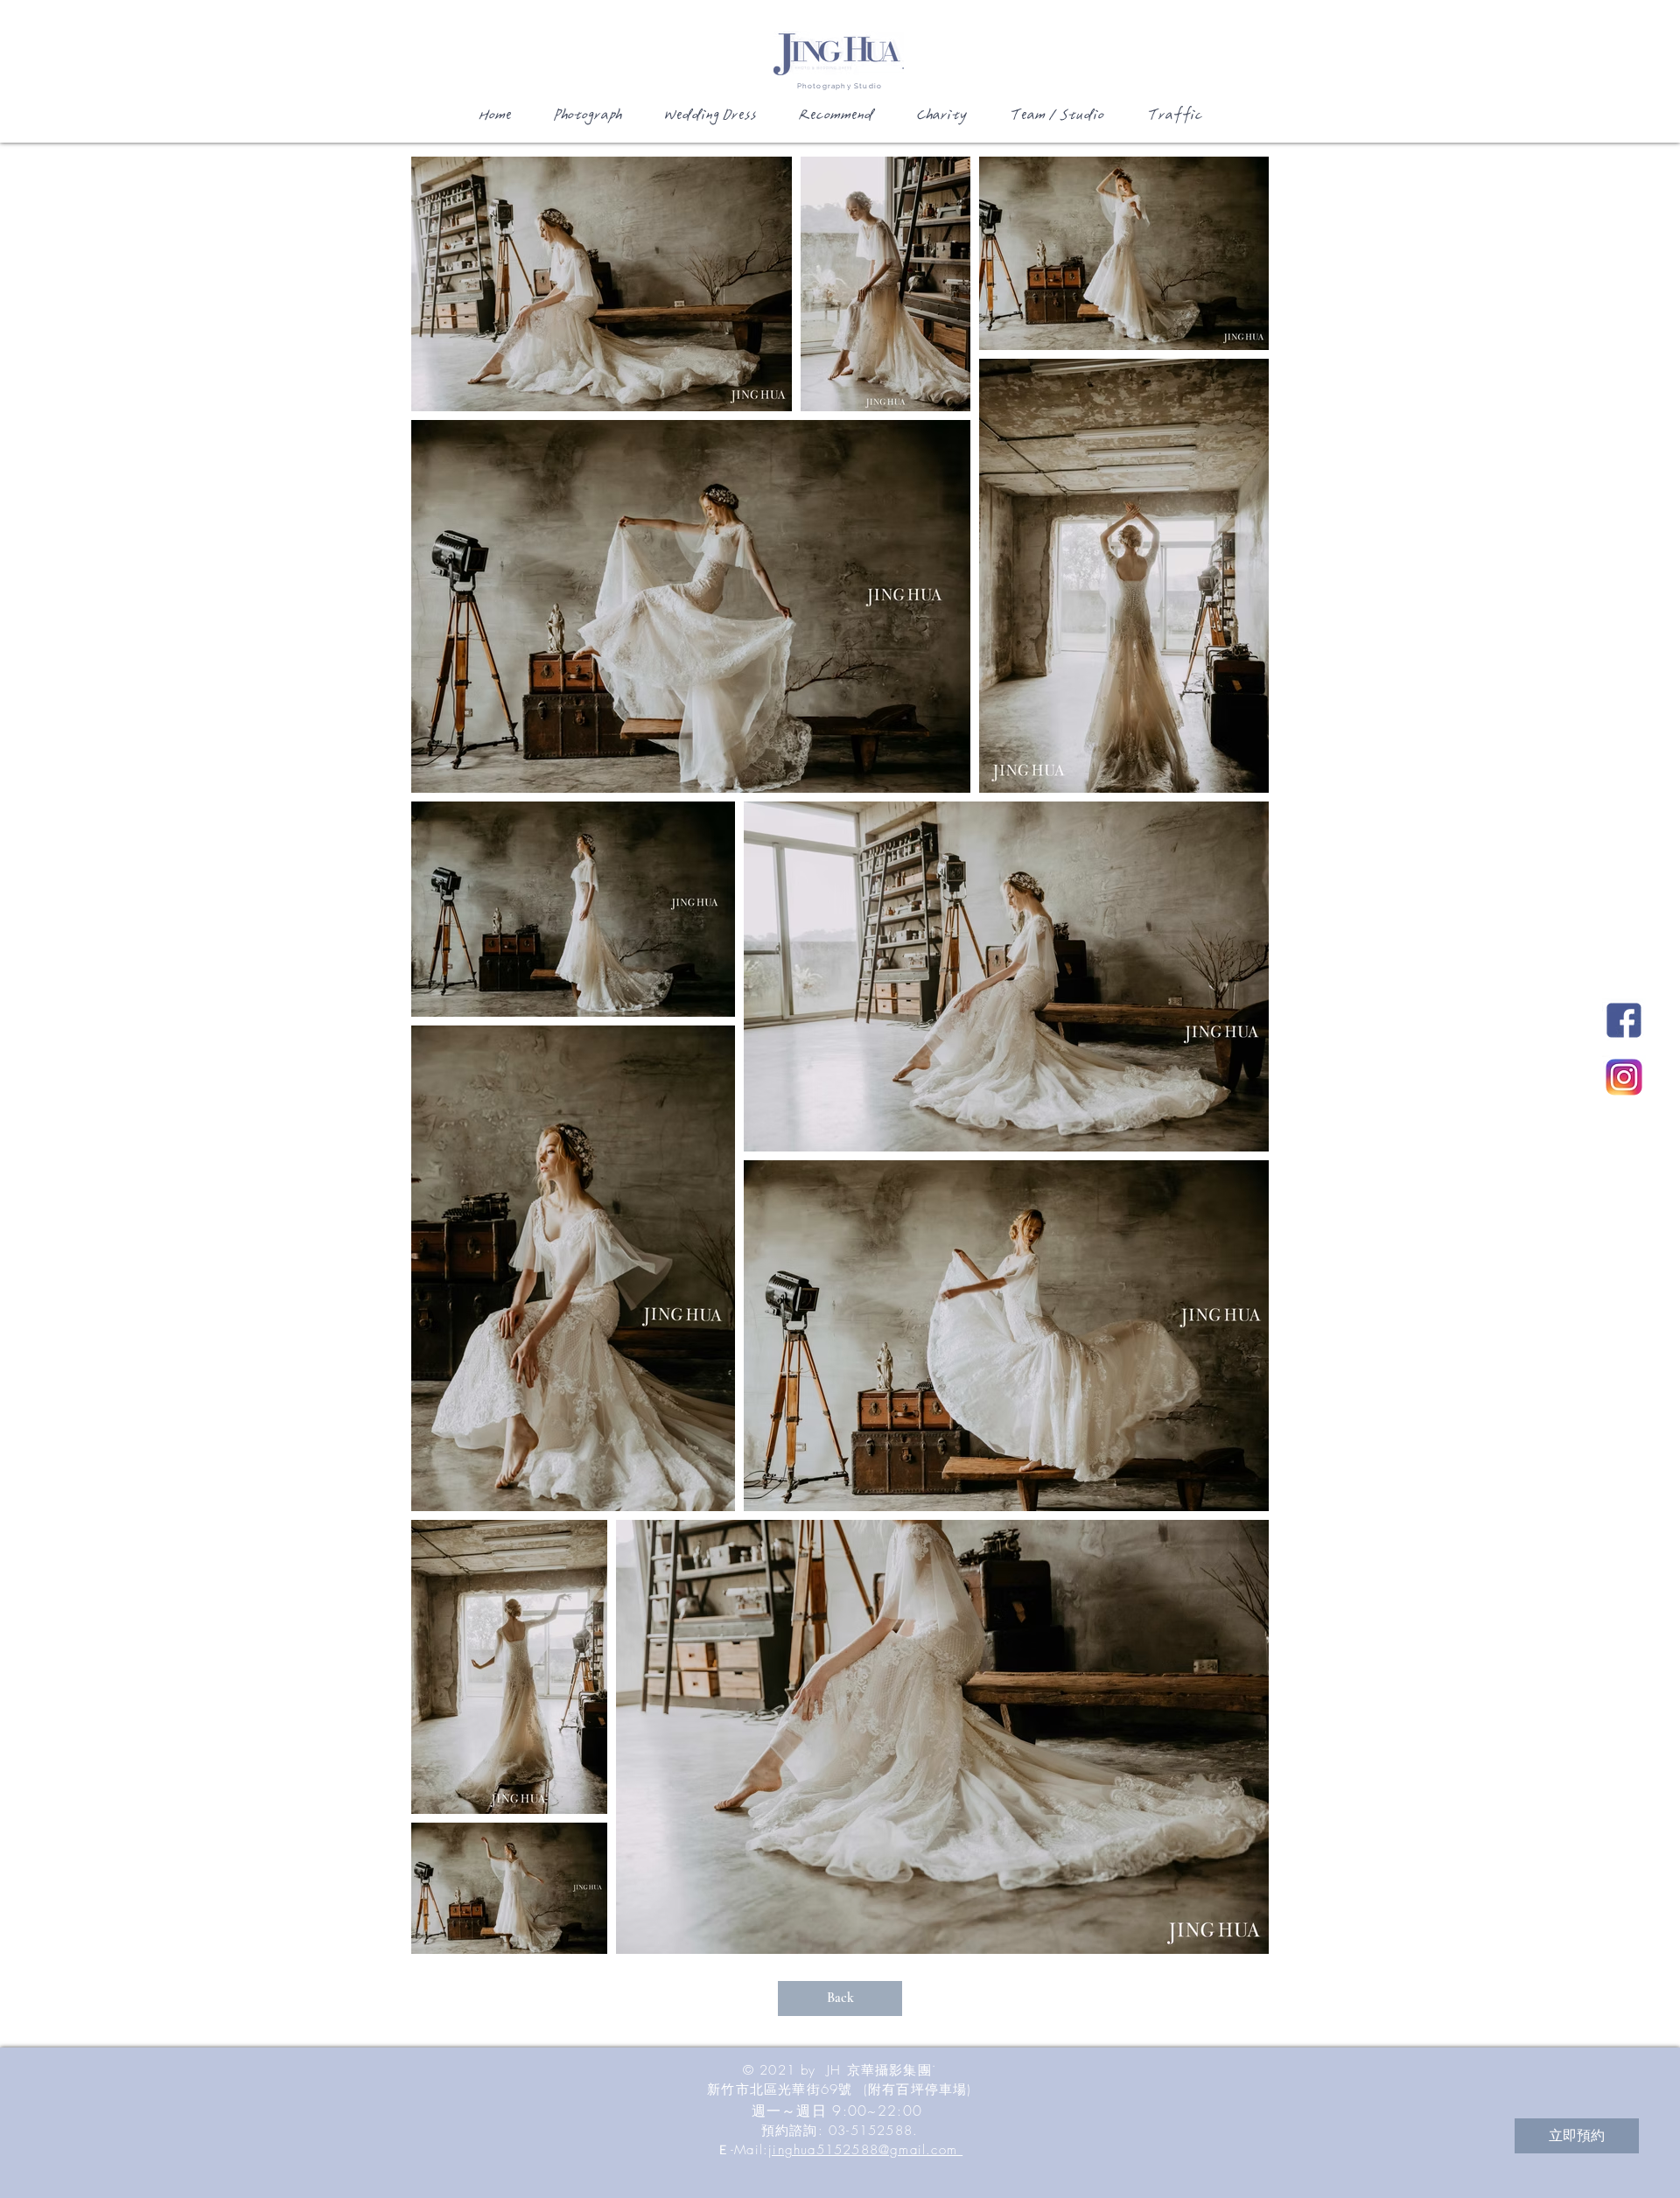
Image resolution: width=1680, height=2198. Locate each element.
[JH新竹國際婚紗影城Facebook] (1624, 1020)
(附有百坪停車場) (918, 2089)
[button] (586, 121)
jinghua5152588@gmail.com (865, 2150)
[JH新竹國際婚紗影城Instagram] (1624, 1077)
